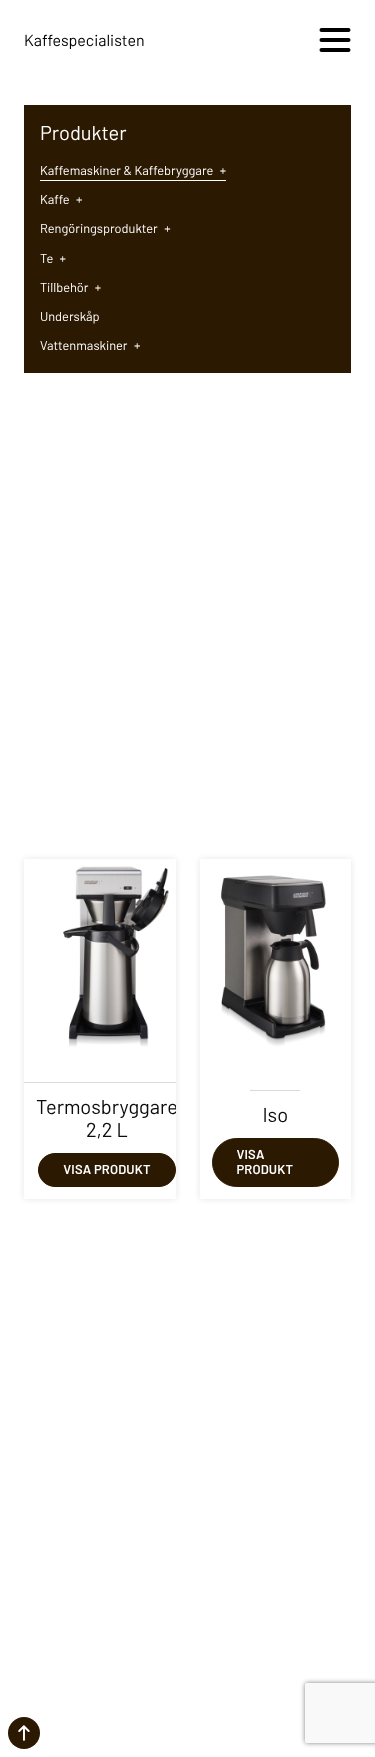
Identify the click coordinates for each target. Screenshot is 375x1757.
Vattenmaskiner (90, 345)
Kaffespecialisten (84, 40)
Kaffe (61, 199)
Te (53, 258)
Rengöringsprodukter (105, 228)
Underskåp (70, 316)
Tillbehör (70, 287)
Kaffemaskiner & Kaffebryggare (133, 170)
